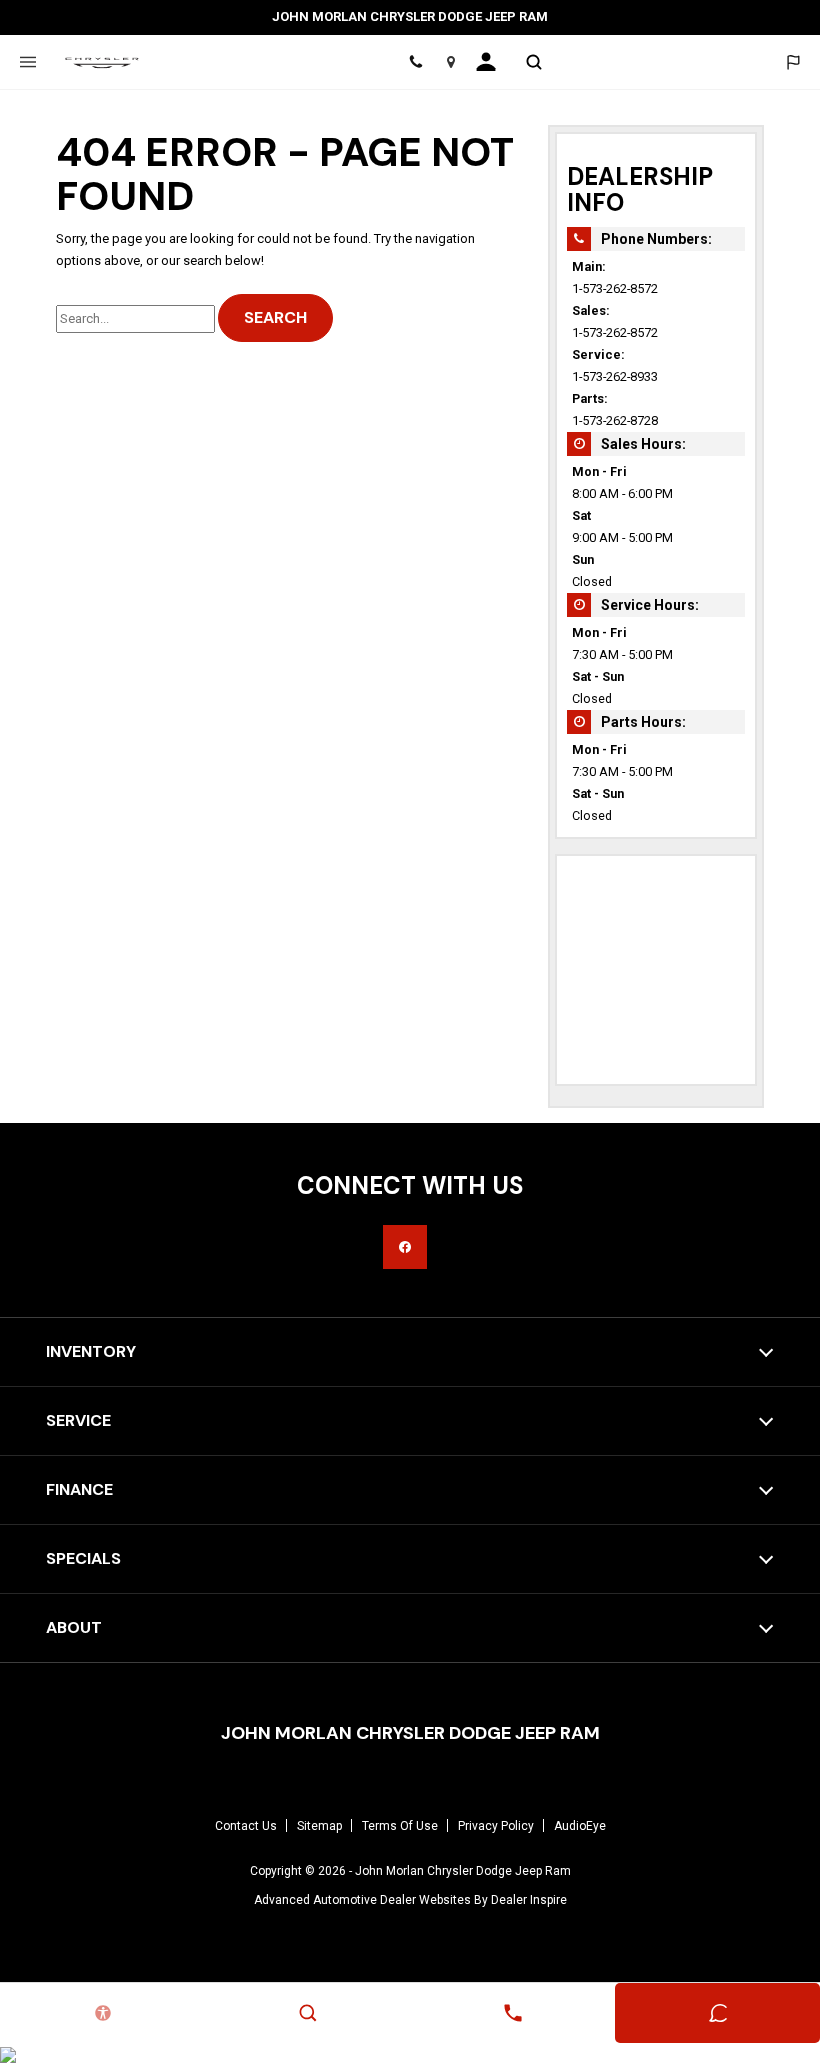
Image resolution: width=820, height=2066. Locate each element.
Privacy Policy (496, 1826)
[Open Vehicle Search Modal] (533, 62)
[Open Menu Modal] (27, 62)
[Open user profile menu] (492, 62)
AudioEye (580, 1826)
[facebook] (405, 1247)
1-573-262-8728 (615, 420)
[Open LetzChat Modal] (792, 62)
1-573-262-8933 (615, 376)
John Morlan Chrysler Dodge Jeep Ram (463, 1871)
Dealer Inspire (529, 1900)
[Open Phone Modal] (416, 62)
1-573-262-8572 (615, 288)
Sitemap (319, 1826)
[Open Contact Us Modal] (512, 2013)
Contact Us (246, 1826)
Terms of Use (400, 1826)
